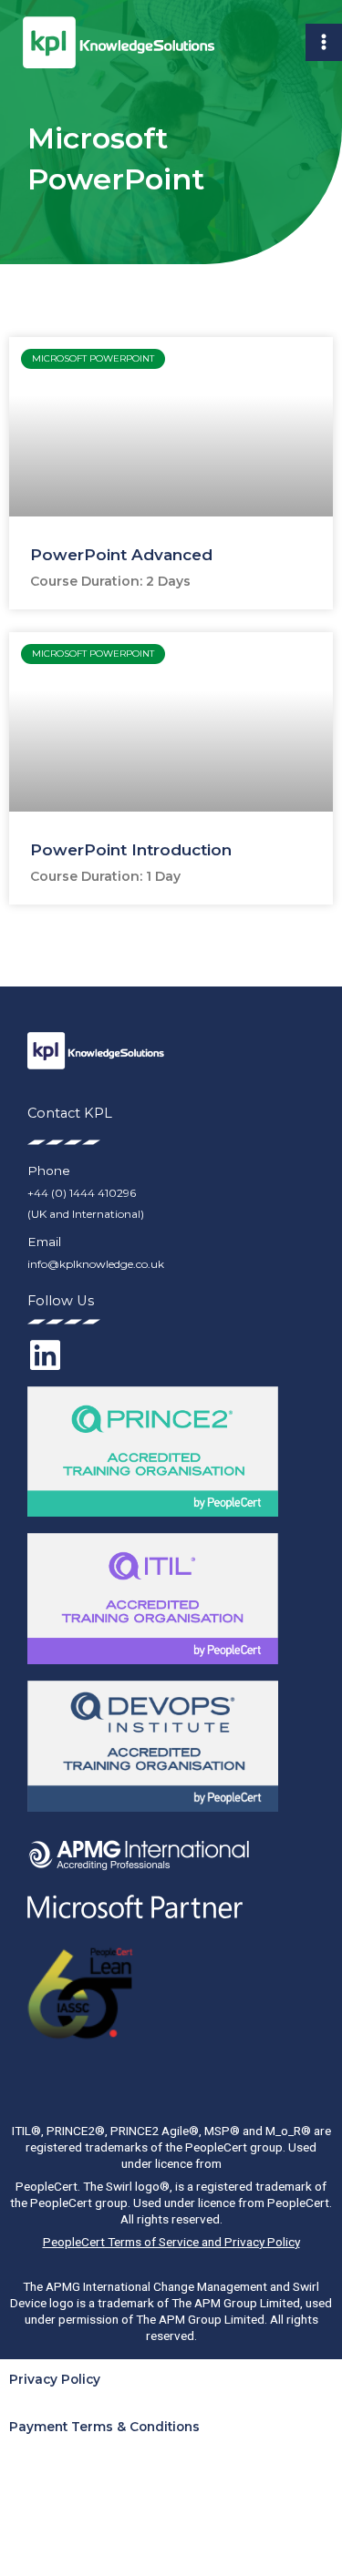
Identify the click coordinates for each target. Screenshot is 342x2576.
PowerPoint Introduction (131, 850)
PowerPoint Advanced (121, 555)
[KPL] (119, 43)
